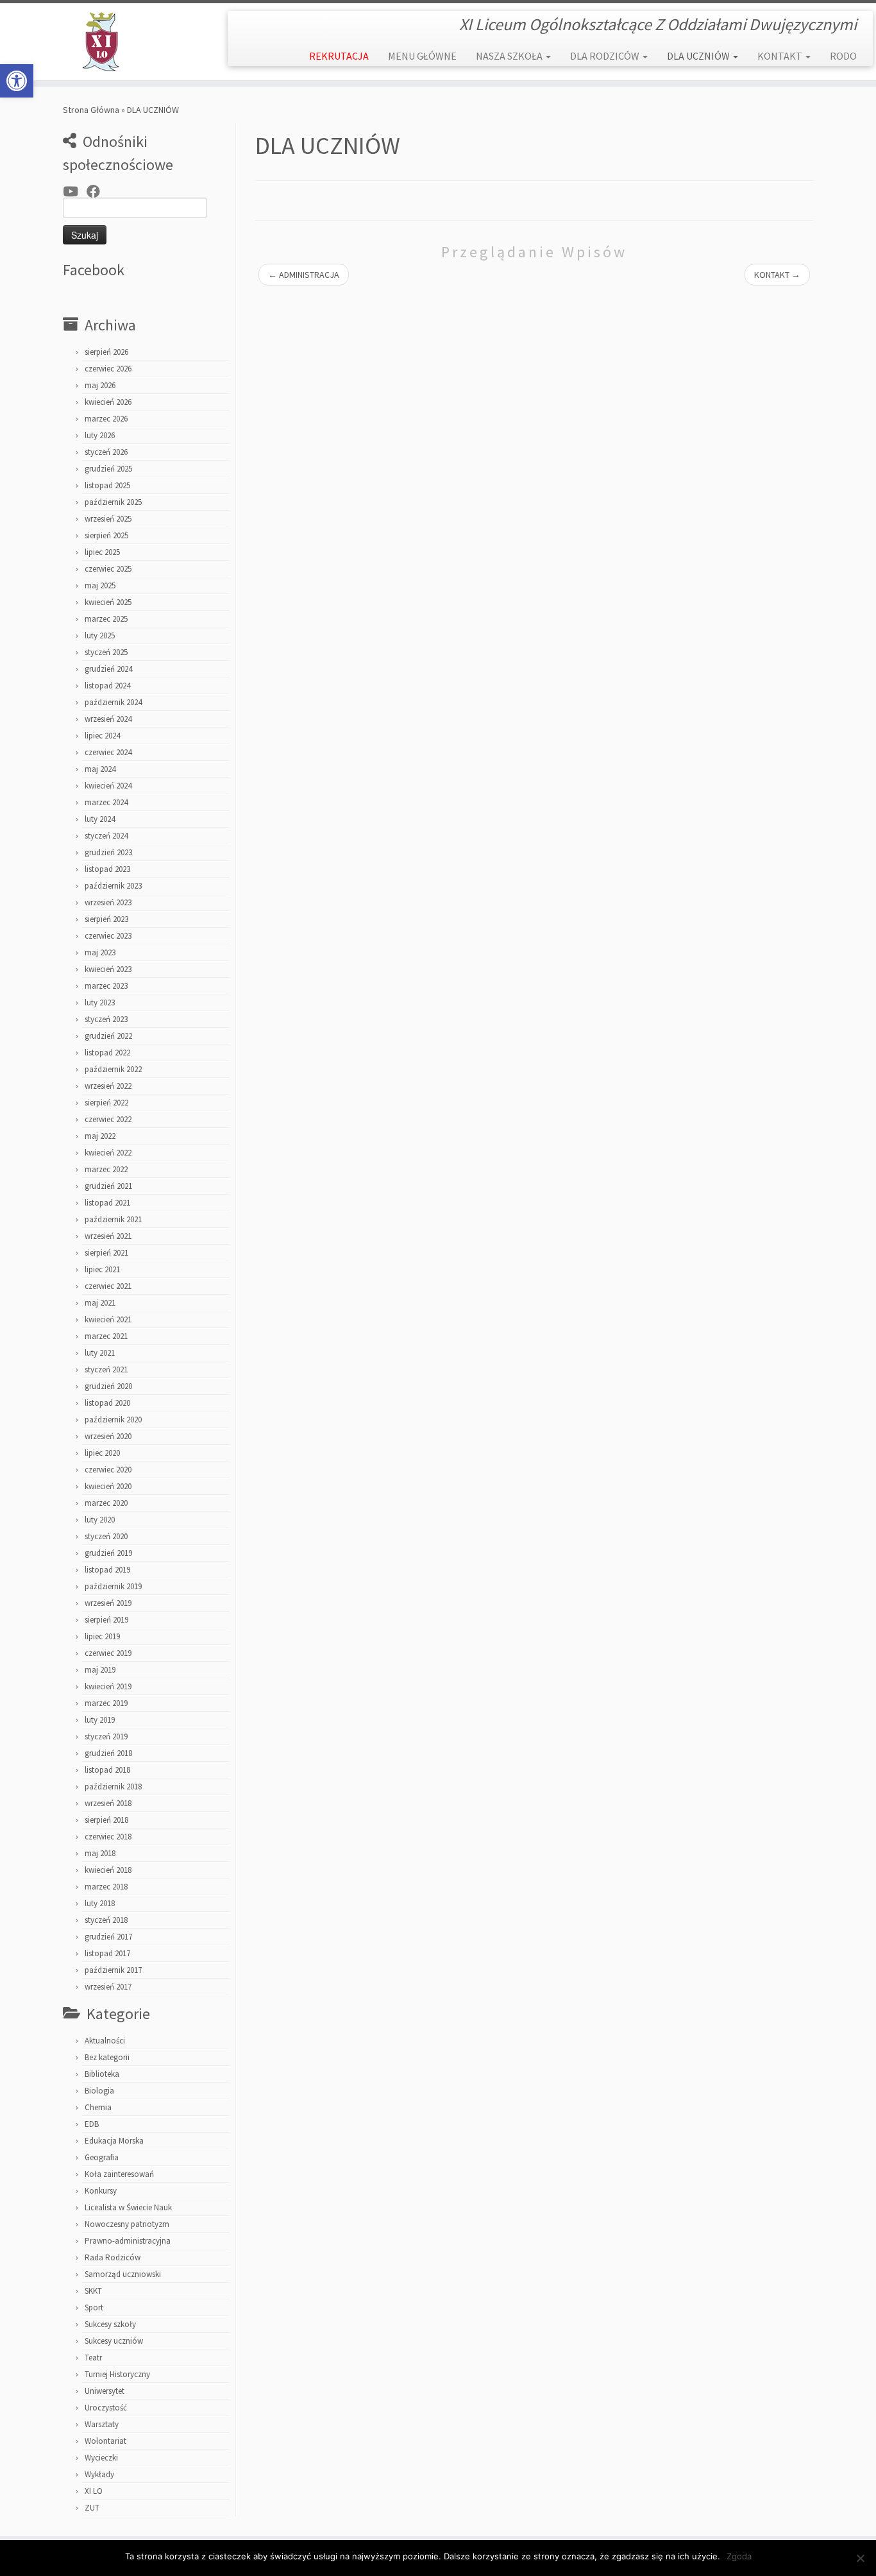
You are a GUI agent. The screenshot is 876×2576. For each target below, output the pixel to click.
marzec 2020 (106, 1503)
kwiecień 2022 (108, 1153)
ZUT (92, 2508)
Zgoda (739, 2556)
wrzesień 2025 (108, 519)
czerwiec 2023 (108, 936)
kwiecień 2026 (108, 402)
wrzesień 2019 (108, 1603)
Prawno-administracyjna (128, 2241)
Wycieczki (101, 2458)
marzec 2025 (106, 619)
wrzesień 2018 (108, 1803)
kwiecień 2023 (108, 969)
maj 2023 (100, 952)
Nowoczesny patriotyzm (127, 2224)
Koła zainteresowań (119, 2174)
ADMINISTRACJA (304, 275)
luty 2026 (100, 435)
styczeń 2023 (106, 1019)
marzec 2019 (106, 1703)
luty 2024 (100, 819)
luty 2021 (100, 1353)
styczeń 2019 (106, 1736)
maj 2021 (100, 1303)
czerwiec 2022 (108, 1119)
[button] (17, 81)
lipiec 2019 (102, 1636)
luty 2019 (100, 1720)
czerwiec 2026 (108, 369)
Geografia (102, 2157)
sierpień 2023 (106, 919)
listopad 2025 (107, 485)
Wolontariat (105, 2441)
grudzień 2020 (108, 1386)
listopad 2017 (107, 1953)
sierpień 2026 (106, 352)
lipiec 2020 (102, 1453)
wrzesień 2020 (108, 1436)
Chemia (98, 2107)
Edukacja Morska (114, 2141)
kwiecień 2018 (108, 1870)
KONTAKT (781, 56)
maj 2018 (100, 1853)
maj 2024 (100, 769)
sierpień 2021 (106, 1253)
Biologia (99, 2091)
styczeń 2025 (106, 652)
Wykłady (99, 2474)
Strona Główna (91, 110)
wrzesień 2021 (108, 1236)
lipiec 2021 (102, 1269)
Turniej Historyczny (117, 2374)
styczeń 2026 (106, 452)
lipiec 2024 (102, 736)
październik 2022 (113, 1069)
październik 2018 (113, 1787)
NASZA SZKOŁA (510, 56)
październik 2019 (113, 1586)
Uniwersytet (105, 2391)
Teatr (93, 2358)
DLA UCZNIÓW (699, 56)
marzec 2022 (106, 1169)
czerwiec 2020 (108, 1470)
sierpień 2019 (106, 1620)
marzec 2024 (106, 802)
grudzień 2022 (108, 1036)
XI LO (94, 2491)
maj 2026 (100, 385)
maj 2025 (100, 585)
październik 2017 (113, 1970)
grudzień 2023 (108, 852)
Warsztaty (102, 2424)
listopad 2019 (107, 1570)
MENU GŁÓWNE (422, 56)
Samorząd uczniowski (123, 2274)
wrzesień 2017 (108, 1987)
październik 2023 (113, 886)
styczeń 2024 (106, 836)
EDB (92, 2124)
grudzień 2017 (108, 1937)
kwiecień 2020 (108, 1486)
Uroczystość (106, 2408)
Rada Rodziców (113, 2257)
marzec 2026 (106, 419)
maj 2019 (100, 1670)
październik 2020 (113, 1420)
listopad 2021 (107, 1203)
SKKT (93, 2291)
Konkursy (101, 2191)
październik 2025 (113, 502)
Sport (94, 2307)
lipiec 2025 (102, 552)
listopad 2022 (107, 1053)
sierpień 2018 (106, 1820)
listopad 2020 (107, 1403)
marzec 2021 (106, 1336)
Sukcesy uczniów (114, 2341)
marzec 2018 (106, 1887)
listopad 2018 (107, 1770)
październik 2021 (113, 1219)
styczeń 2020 (106, 1536)
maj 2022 (100, 1136)
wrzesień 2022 (108, 1086)
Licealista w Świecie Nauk (128, 2207)
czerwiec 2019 (108, 1653)
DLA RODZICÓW (606, 56)
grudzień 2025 (108, 469)
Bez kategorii (107, 2057)
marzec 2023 (106, 986)
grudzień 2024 (108, 669)
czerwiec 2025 (108, 569)
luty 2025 (100, 635)
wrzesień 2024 (108, 719)
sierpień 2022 (106, 1103)
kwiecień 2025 (108, 602)
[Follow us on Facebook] (97, 192)
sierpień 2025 (106, 535)
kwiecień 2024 (108, 786)
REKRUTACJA (339, 56)
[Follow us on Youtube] (75, 192)
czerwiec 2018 (108, 1837)
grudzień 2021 (108, 1186)
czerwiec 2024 (108, 752)
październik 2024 (113, 702)
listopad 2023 (107, 869)
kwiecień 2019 (108, 1686)
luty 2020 (100, 1520)
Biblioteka (102, 2074)
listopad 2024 (107, 686)
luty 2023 (100, 1002)
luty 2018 (100, 1903)
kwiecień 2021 (108, 1319)
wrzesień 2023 (108, 902)
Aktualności (105, 2041)
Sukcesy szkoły (110, 2324)
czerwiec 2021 (108, 1286)
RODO (843, 56)
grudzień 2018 (108, 1753)
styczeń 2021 (106, 1369)
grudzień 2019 (108, 1553)
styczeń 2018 (106, 1920)
